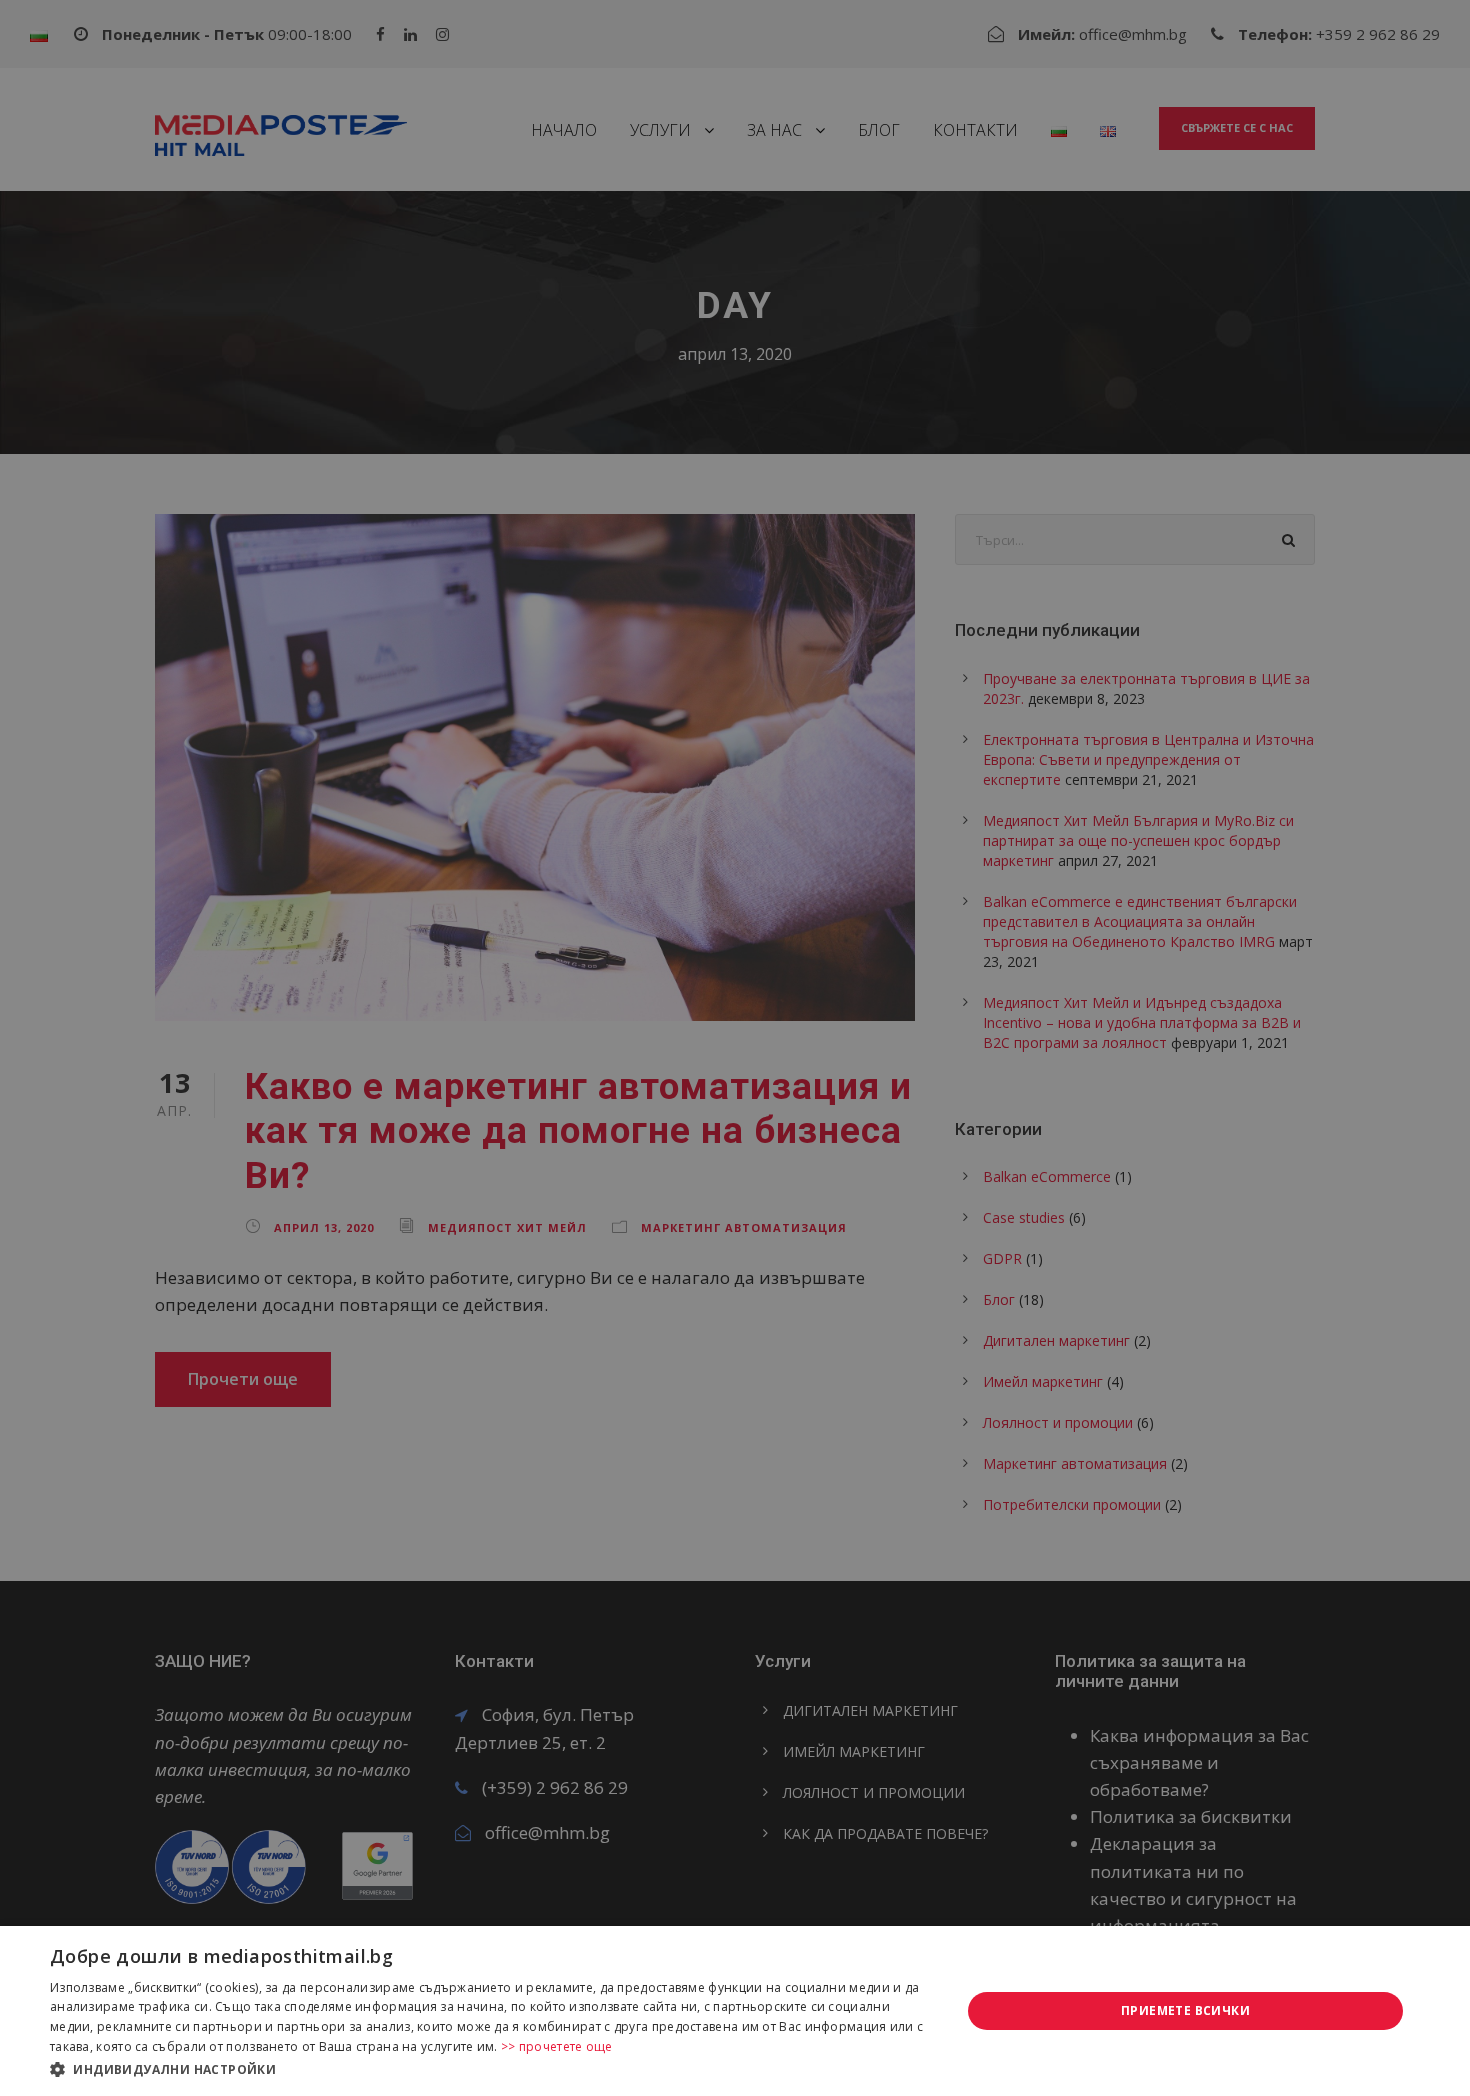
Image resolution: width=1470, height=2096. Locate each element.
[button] (492, 2069)
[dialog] (735, 2011)
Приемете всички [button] (1185, 2010)
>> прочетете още (557, 2046)
